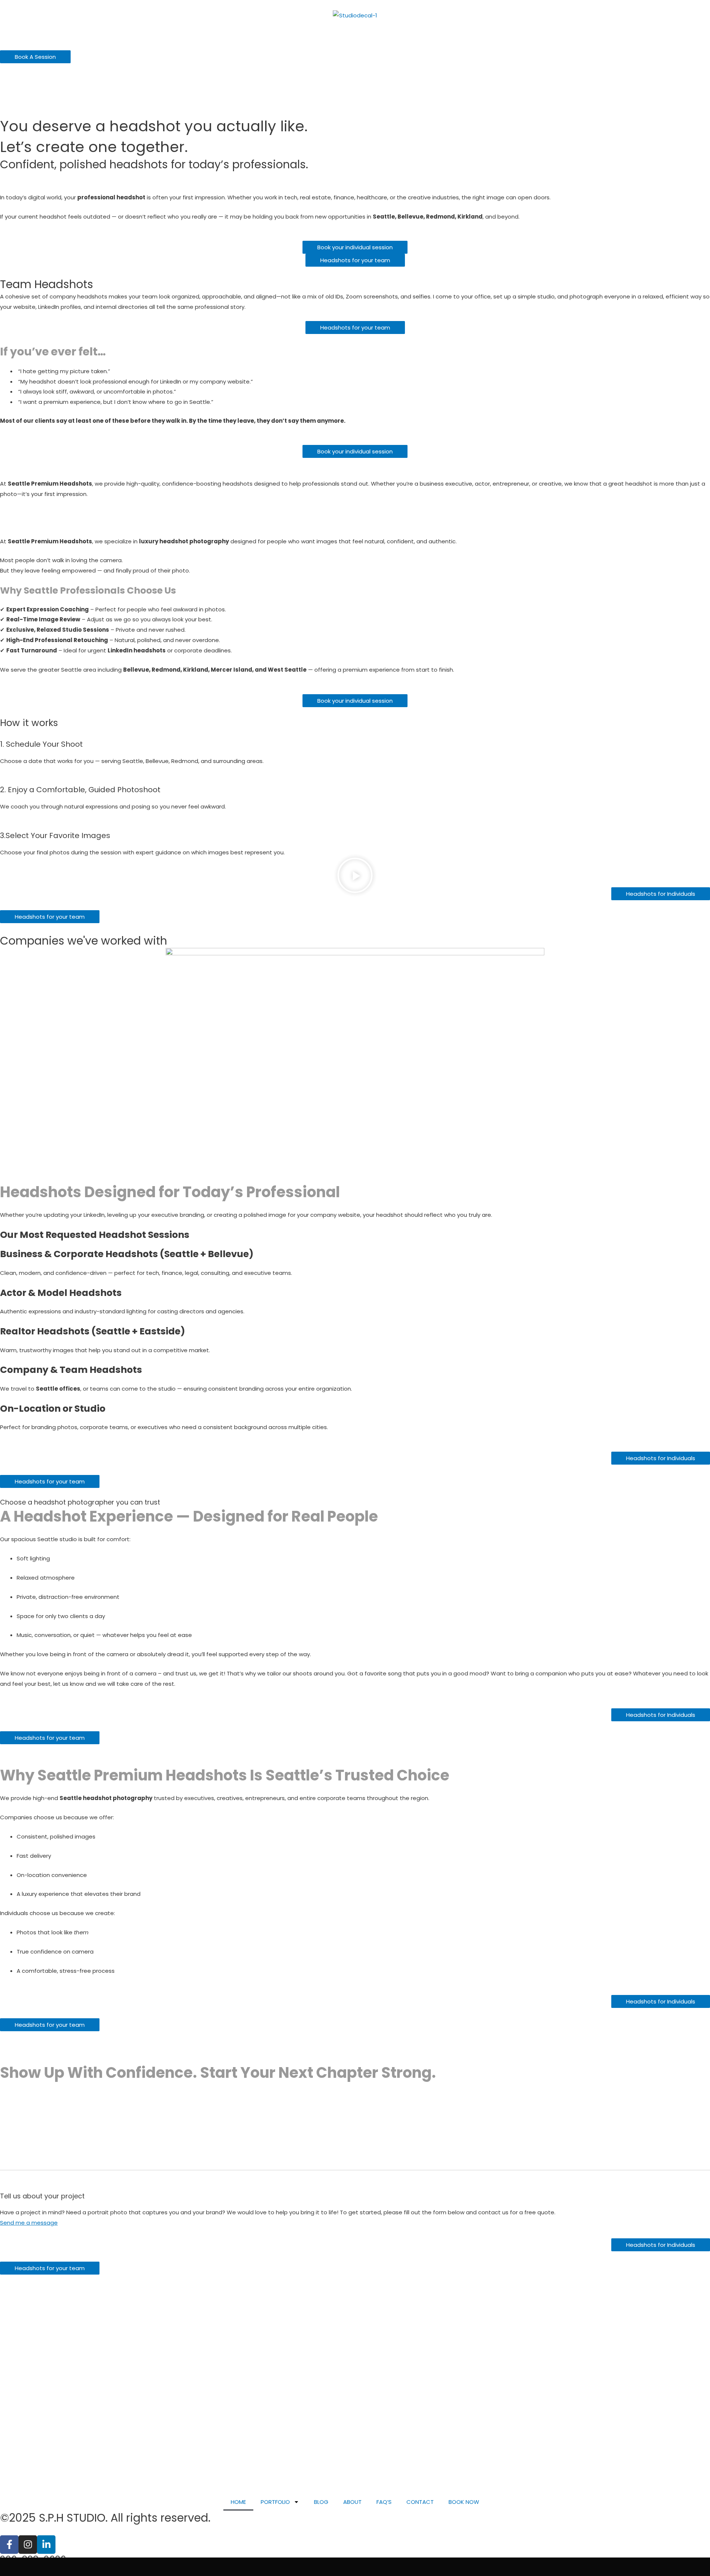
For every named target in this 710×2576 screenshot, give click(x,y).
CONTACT (420, 2502)
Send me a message (29, 2223)
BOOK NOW (464, 2502)
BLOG (321, 2502)
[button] (355, 877)
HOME (238, 2502)
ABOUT (352, 2502)
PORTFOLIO (275, 2502)
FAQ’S (384, 2502)
